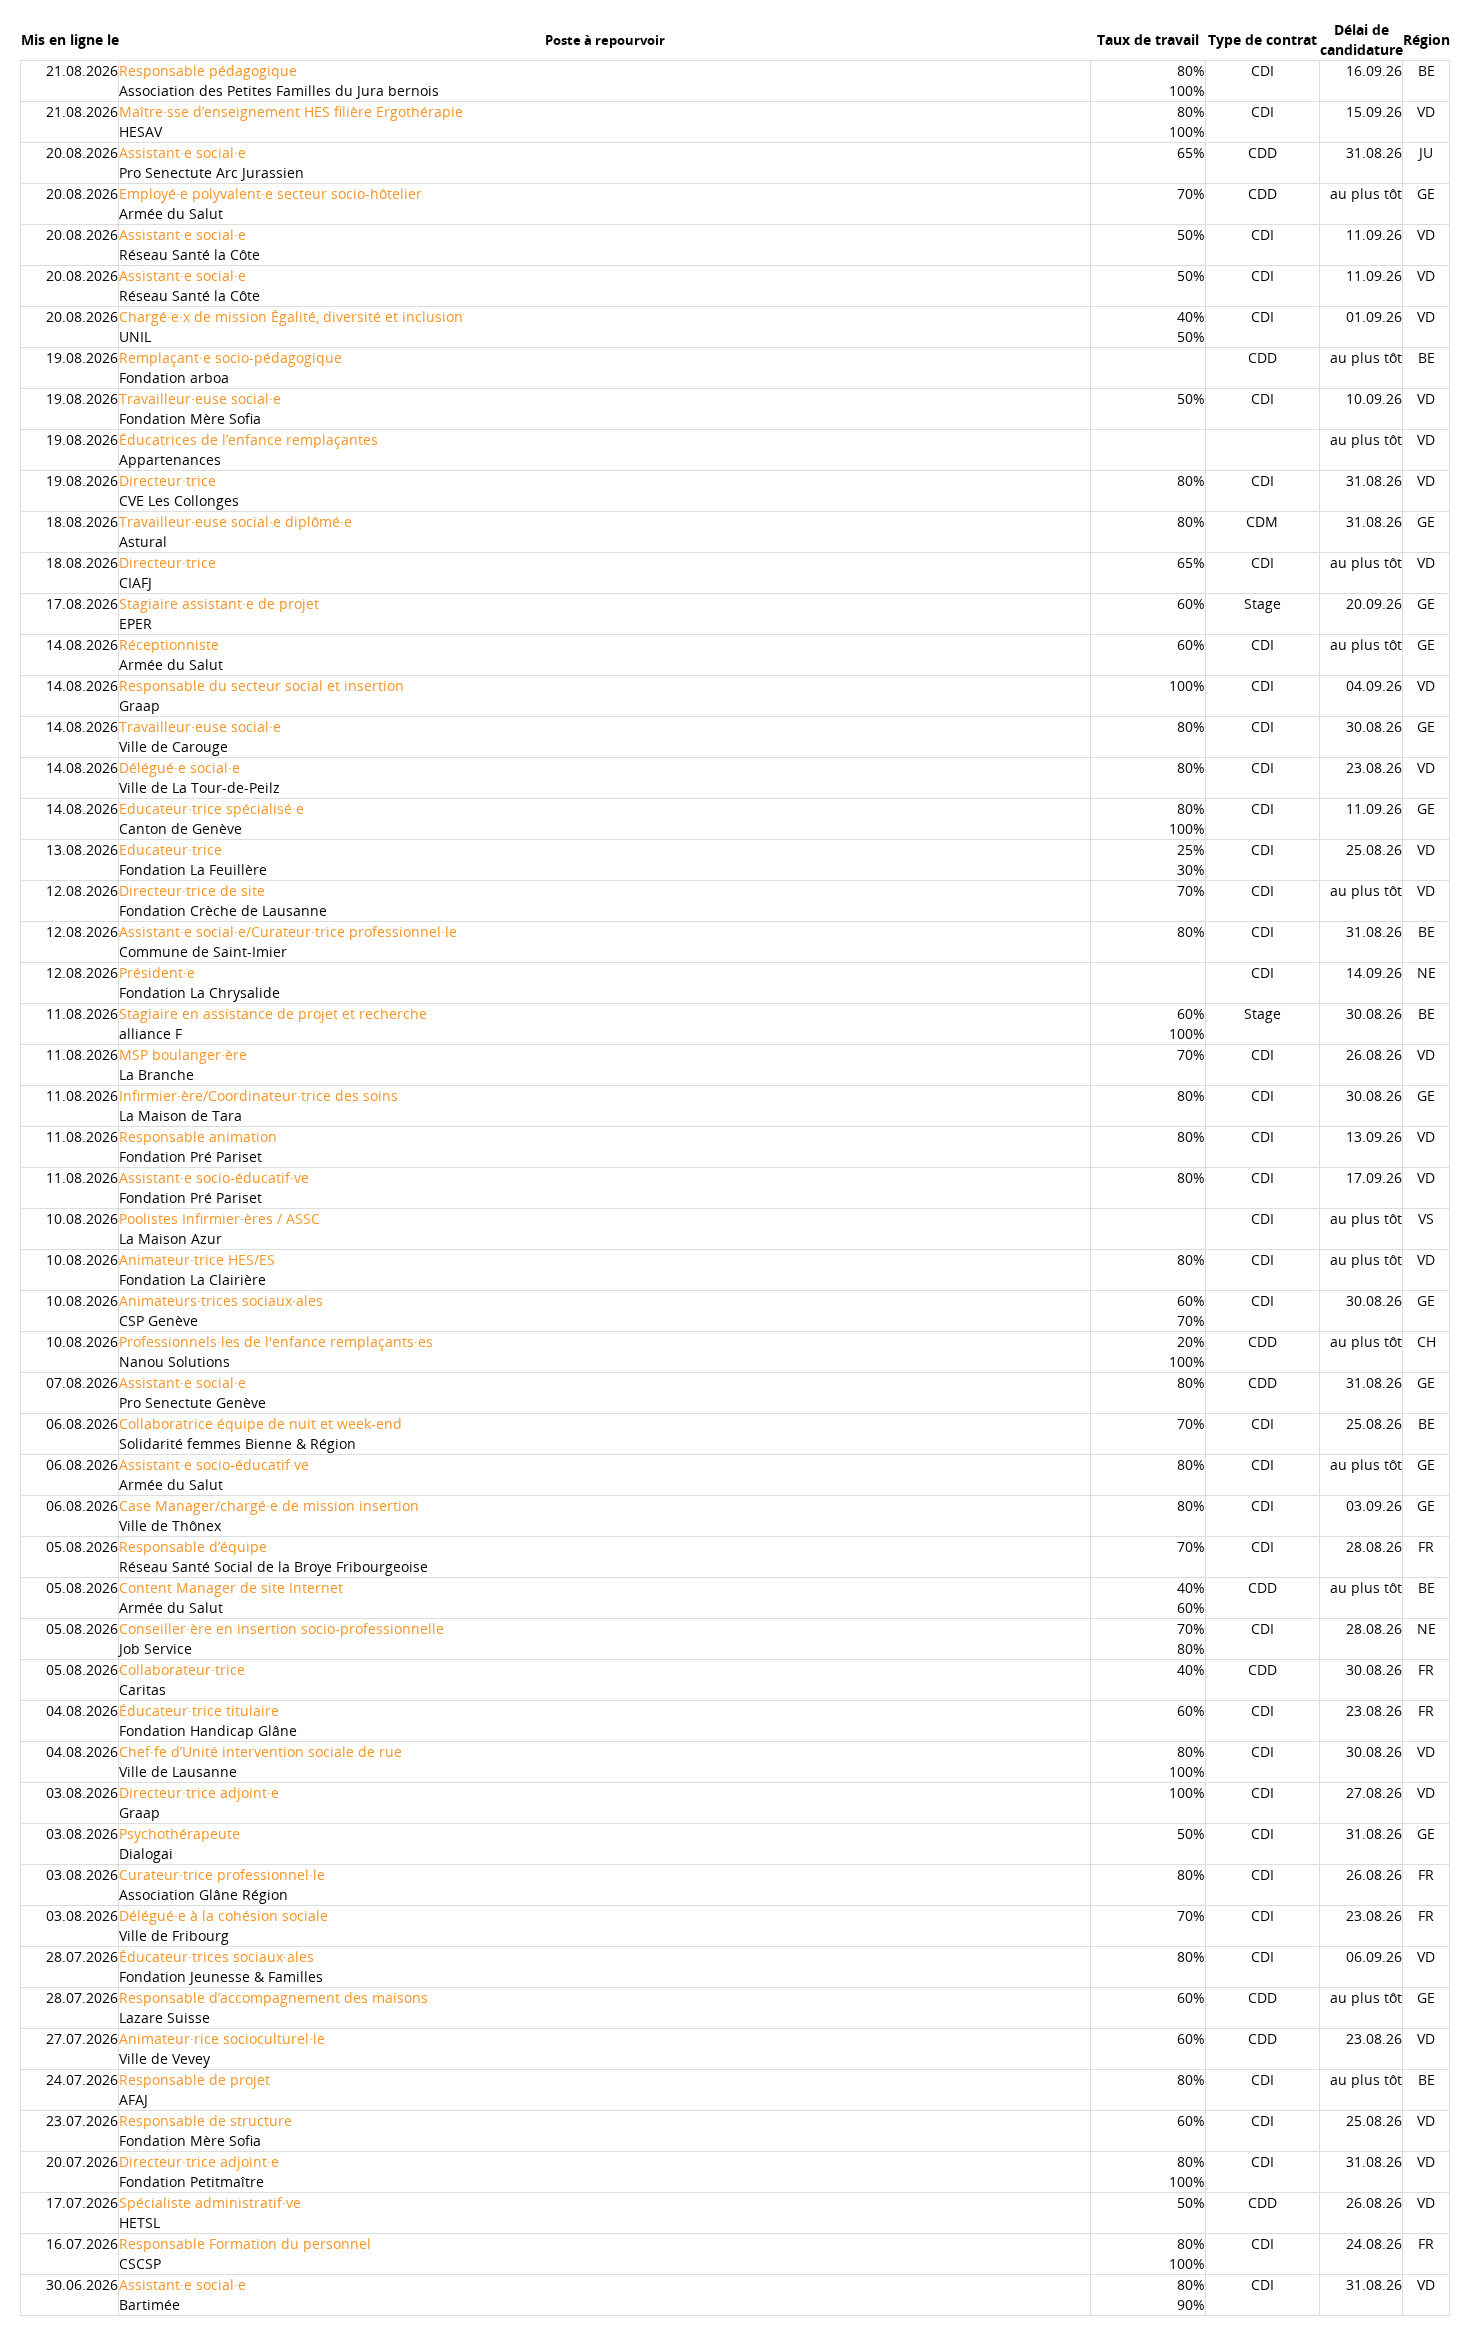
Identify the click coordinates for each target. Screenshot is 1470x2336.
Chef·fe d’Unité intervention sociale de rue (260, 1751)
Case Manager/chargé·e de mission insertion (269, 1505)
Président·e (157, 972)
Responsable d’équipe (193, 1546)
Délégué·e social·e (179, 767)
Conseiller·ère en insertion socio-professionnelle (281, 1628)
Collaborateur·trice (182, 1669)
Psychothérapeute (179, 1833)
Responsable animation (198, 1136)
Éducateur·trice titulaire (199, 1710)
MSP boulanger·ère (183, 1054)
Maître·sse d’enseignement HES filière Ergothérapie (291, 111)
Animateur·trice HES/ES (197, 1259)
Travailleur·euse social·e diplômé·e (235, 521)
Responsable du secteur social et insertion (261, 685)
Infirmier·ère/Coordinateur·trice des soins (258, 1095)
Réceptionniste (169, 644)
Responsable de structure (205, 2120)
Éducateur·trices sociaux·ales (216, 1956)
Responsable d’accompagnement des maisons (273, 1997)
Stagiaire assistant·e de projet (219, 603)
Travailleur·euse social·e (200, 398)
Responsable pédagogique (208, 70)
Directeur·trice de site (192, 890)
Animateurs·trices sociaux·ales (221, 1300)
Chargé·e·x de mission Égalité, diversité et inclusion (291, 316)
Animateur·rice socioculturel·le (222, 2038)
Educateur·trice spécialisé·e (211, 808)
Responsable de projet (194, 2079)
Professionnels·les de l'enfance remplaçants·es (276, 1341)
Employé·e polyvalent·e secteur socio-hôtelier (270, 193)
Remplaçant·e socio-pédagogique (230, 357)
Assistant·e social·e (182, 152)
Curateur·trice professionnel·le (222, 1874)
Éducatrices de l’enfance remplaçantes (248, 439)
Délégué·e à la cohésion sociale (223, 1915)
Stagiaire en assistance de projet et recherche (273, 1013)
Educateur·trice (170, 849)
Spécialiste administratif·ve (210, 2202)
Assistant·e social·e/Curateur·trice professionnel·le (288, 931)
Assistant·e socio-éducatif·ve (214, 1177)
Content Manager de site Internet (231, 1587)
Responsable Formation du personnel (245, 2243)
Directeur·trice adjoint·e (199, 1792)
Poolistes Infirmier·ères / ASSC (219, 1218)
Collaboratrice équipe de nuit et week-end (260, 1423)
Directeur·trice (167, 480)
